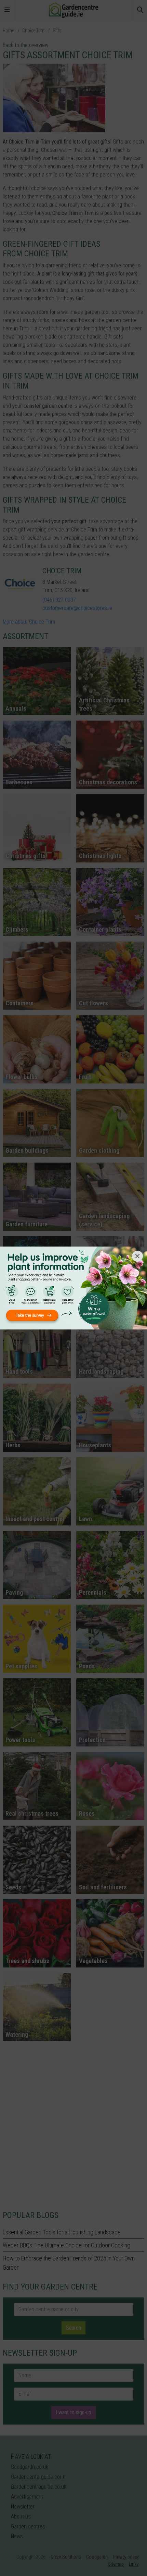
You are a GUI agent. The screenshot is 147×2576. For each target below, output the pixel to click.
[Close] (137, 1256)
